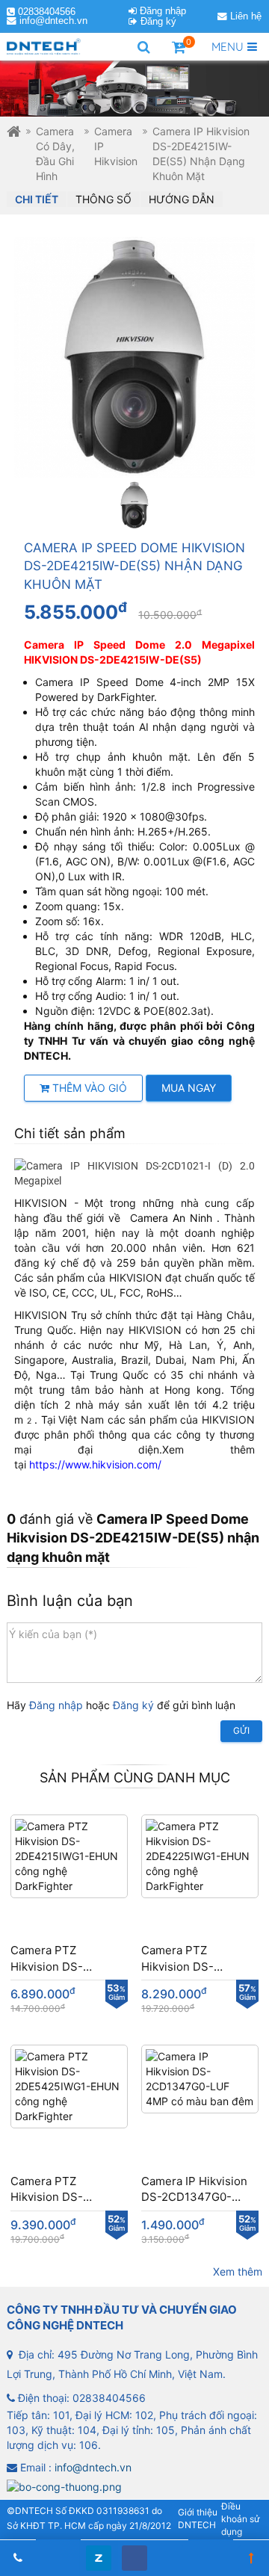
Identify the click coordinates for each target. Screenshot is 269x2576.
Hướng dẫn (182, 199)
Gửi (241, 1730)
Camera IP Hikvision (116, 146)
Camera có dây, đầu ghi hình (55, 154)
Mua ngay (189, 1088)
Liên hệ (246, 16)
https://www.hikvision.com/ (95, 1464)
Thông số (103, 199)
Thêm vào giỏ (88, 1088)
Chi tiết (37, 199)
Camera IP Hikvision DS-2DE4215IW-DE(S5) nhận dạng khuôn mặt (201, 154)
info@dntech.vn (53, 21)
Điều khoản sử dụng (240, 2519)
